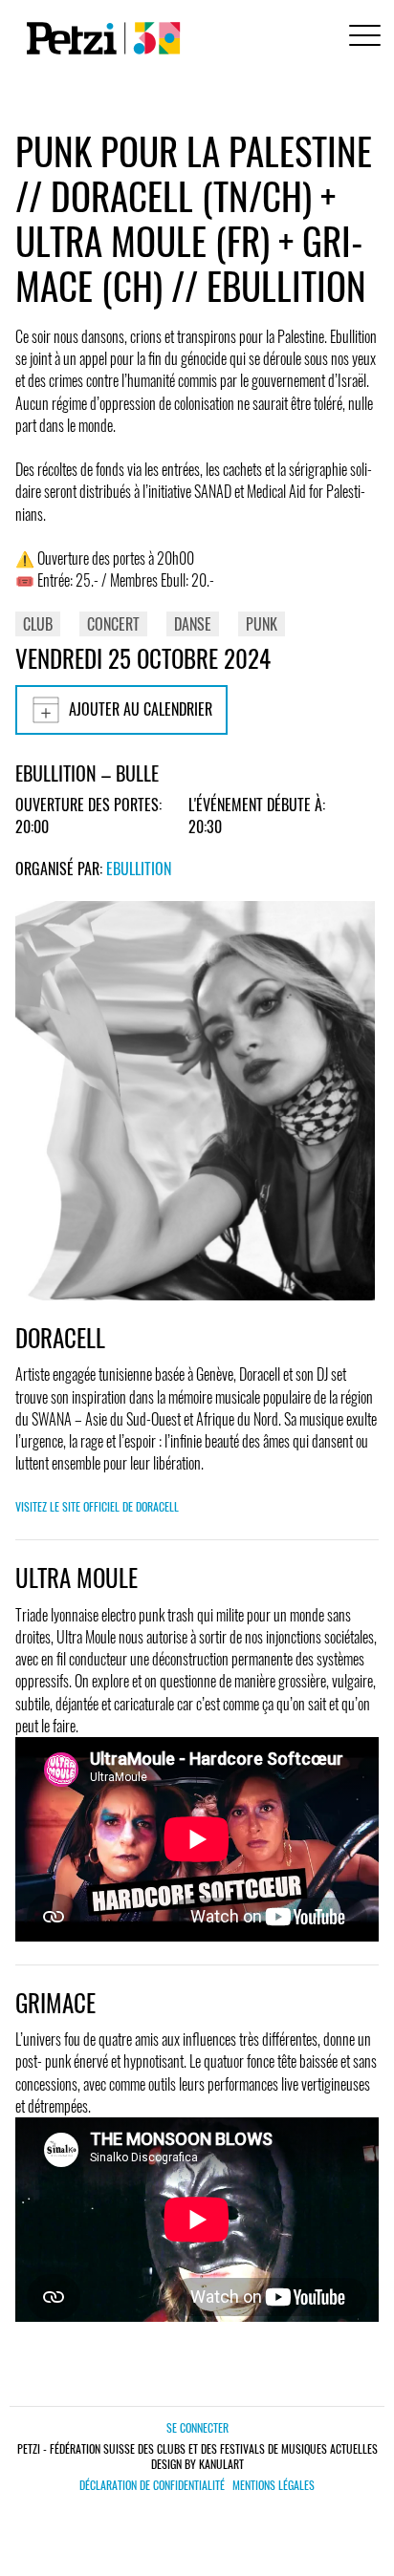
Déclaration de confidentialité (152, 2485)
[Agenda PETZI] (99, 38)
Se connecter (197, 2427)
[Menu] (361, 38)
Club (38, 624)
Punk (262, 624)
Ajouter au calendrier (141, 709)
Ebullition (139, 869)
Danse (193, 624)
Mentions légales (274, 2485)
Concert (113, 624)
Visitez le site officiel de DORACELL (97, 1506)
